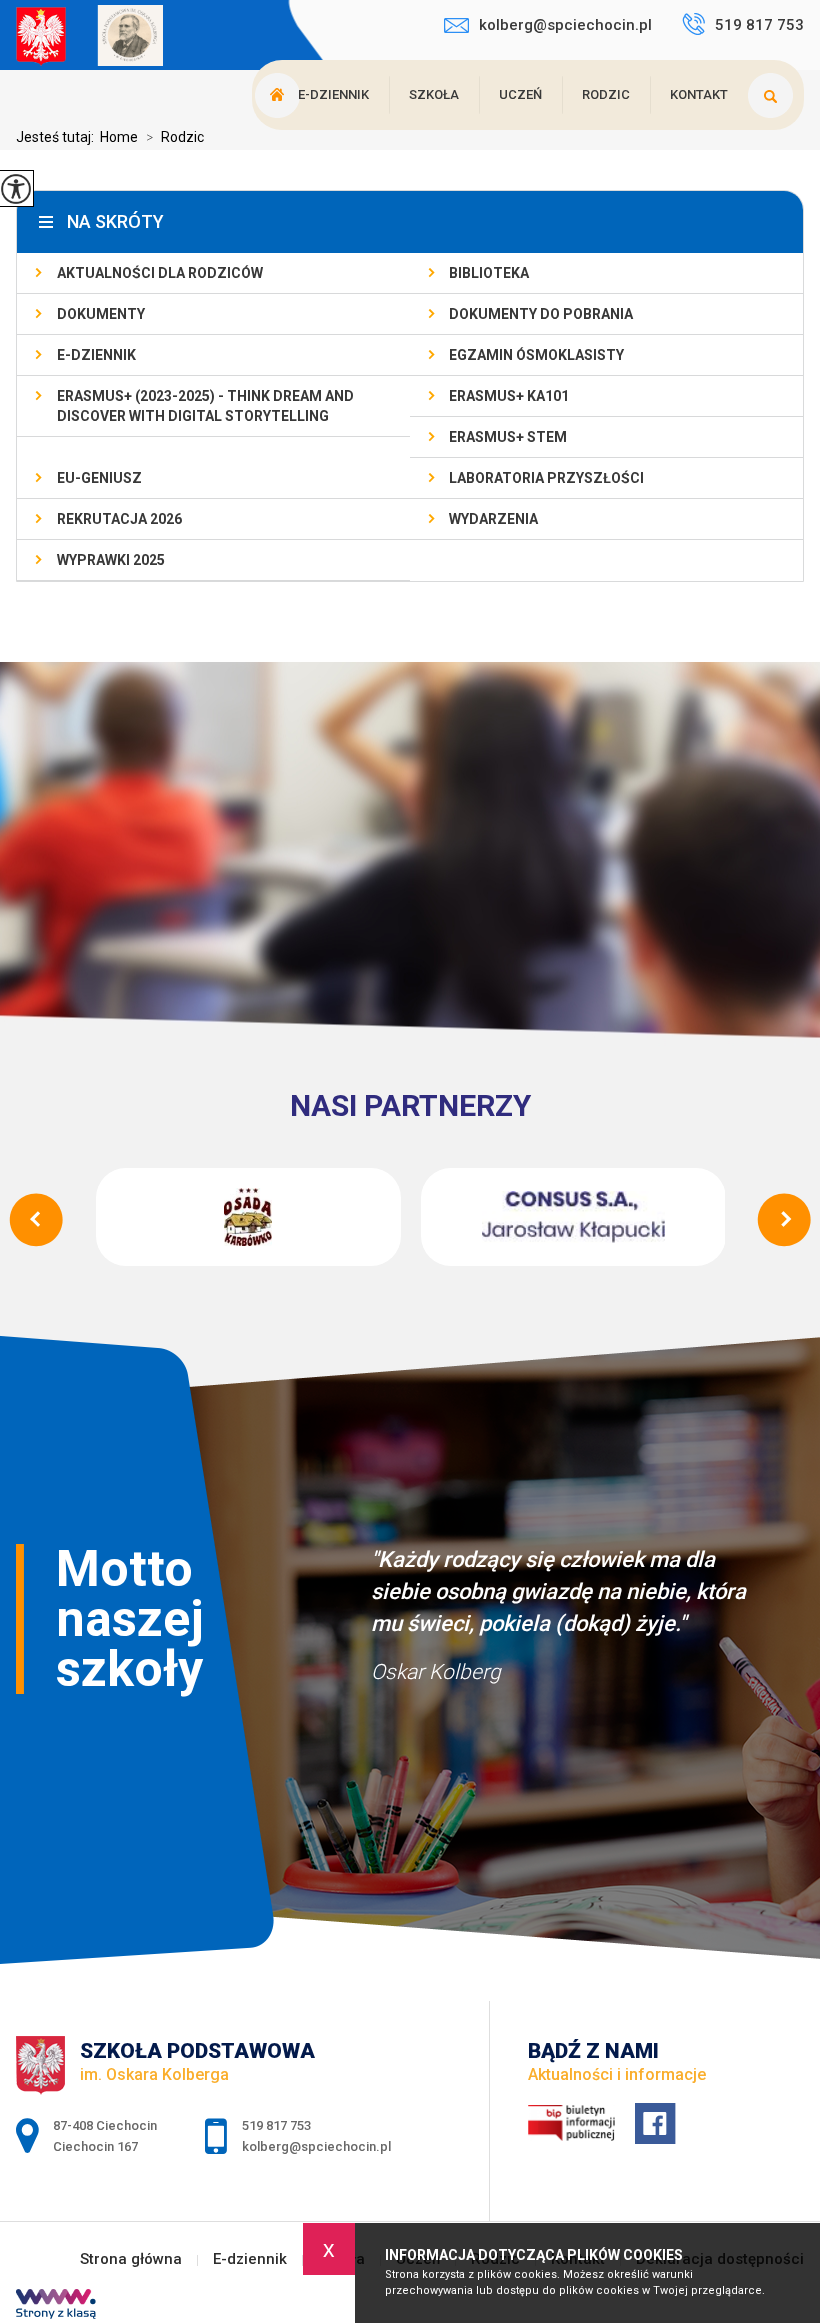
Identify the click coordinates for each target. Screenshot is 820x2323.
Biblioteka (489, 273)
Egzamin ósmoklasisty (536, 355)
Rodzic (606, 94)
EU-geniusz (99, 478)
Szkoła (434, 94)
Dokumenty (101, 314)
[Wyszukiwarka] (776, 95)
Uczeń (520, 94)
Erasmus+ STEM (508, 437)
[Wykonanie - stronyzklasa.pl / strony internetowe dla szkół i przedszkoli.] (56, 2306)
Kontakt (699, 94)
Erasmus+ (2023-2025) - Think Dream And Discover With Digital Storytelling (205, 406)
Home (119, 137)
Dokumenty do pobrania (541, 314)
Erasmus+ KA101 (509, 396)
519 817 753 (759, 25)
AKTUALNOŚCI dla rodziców (160, 273)
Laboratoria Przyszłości (546, 478)
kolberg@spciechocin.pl (565, 25)
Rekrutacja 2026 (119, 519)
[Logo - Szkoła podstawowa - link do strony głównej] (141, 37)
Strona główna (131, 2259)
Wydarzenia (493, 519)
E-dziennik (333, 94)
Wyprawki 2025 (111, 560)
